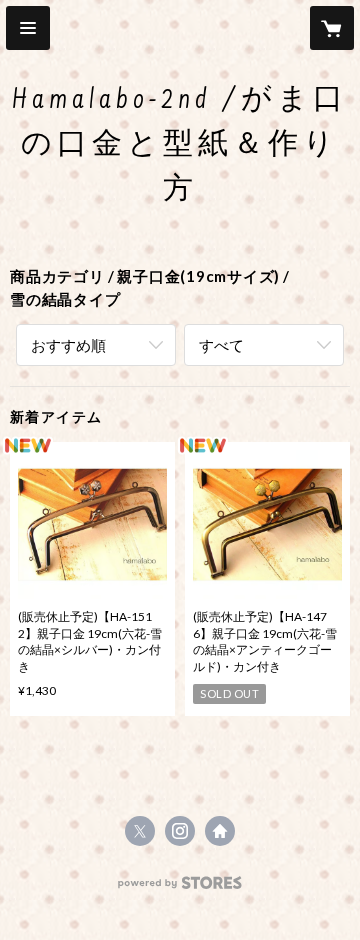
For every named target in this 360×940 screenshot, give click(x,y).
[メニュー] (28, 28)
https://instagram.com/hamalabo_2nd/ (180, 831)
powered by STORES (180, 888)
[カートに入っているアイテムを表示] (332, 28)
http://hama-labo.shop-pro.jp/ (220, 831)
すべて (221, 345)
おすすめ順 (68, 345)
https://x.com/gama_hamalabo (140, 831)
